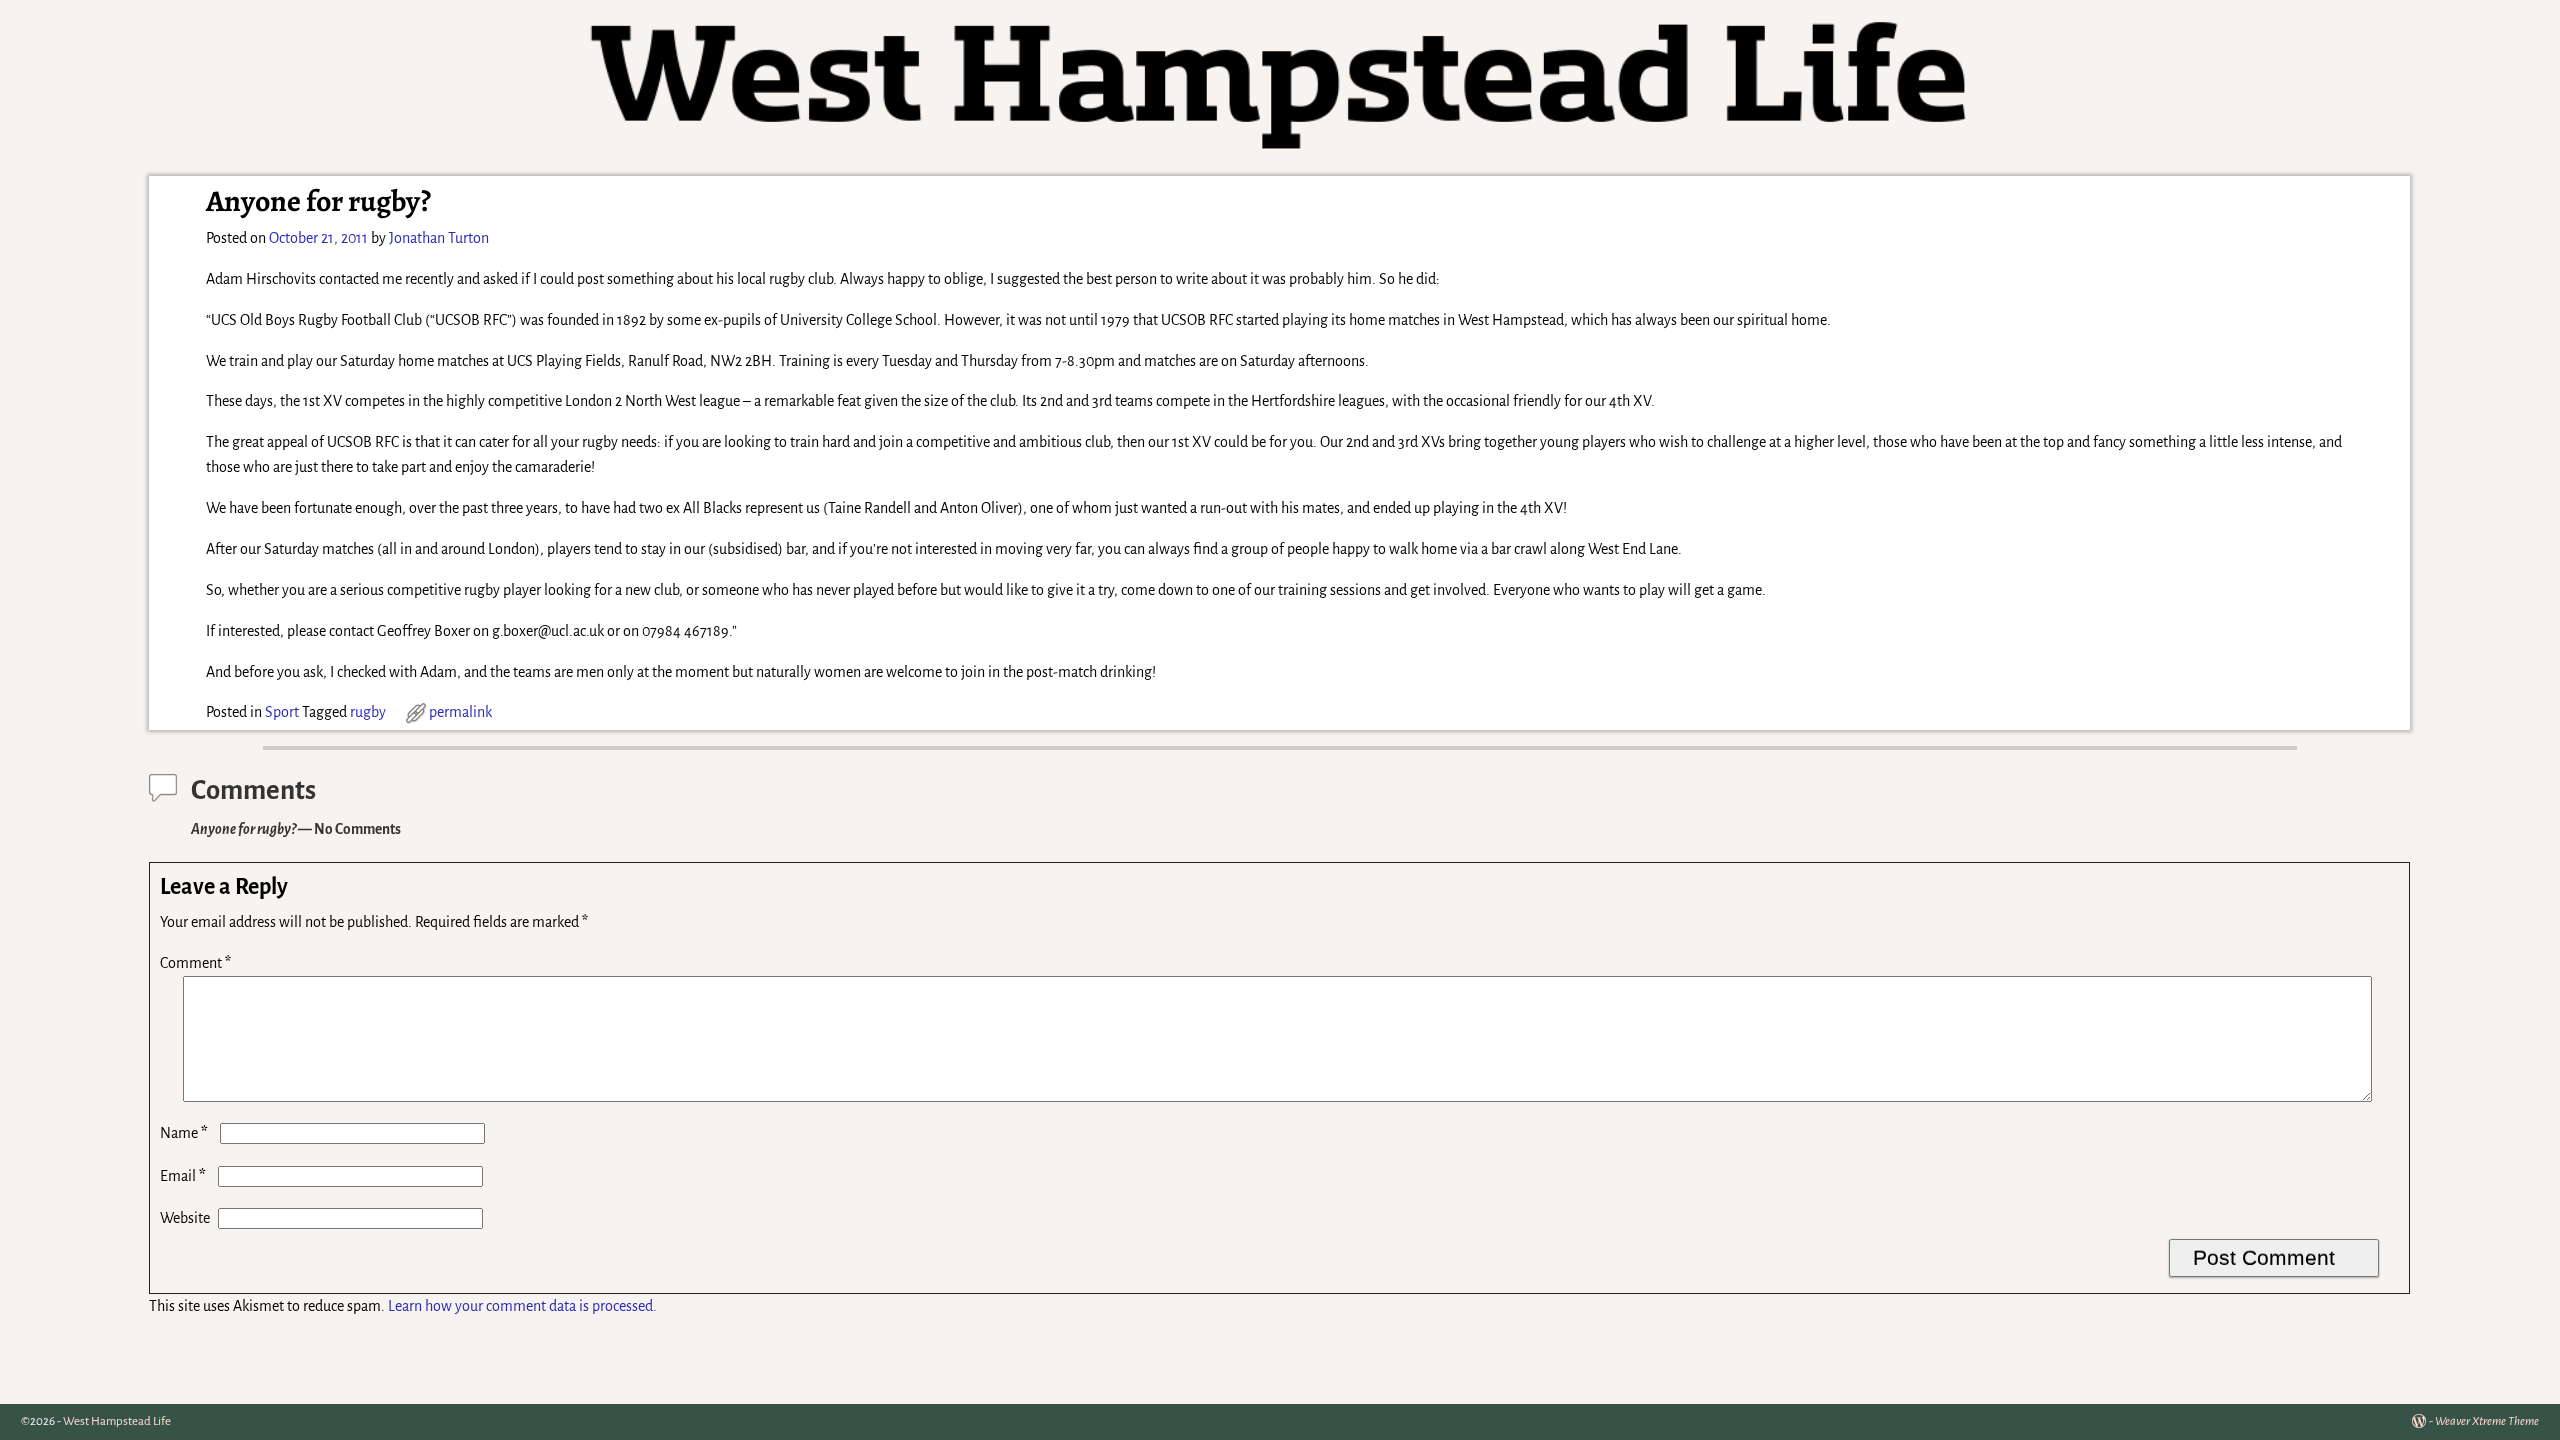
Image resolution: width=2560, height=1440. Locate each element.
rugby (368, 712)
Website (185, 1218)
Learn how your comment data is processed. (522, 1306)
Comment (195, 963)
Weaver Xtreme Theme (2487, 1421)
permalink (460, 712)
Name (184, 1133)
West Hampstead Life (117, 1421)
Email (183, 1176)
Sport (282, 712)
